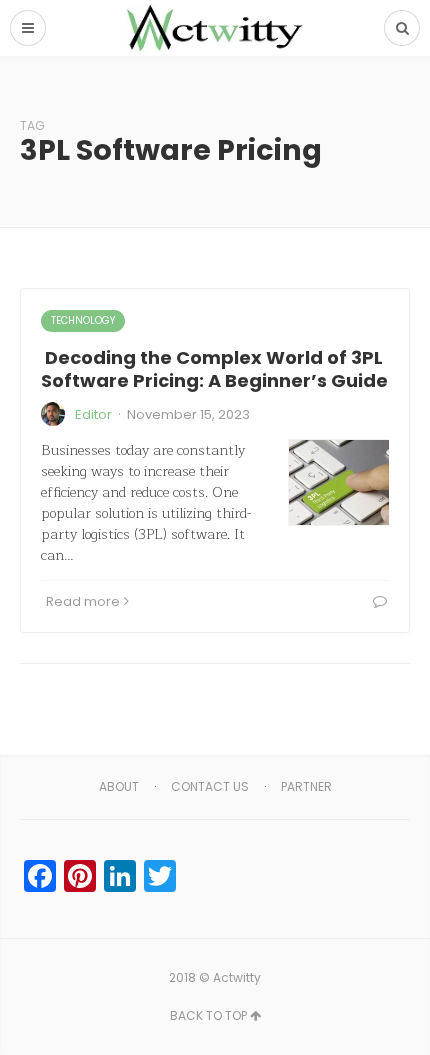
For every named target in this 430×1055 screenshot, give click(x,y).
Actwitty (237, 977)
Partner (306, 786)
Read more (83, 601)
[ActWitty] (215, 28)
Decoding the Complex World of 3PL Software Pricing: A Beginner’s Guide (214, 369)
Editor (93, 414)
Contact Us (210, 786)
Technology (83, 320)
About (119, 786)
